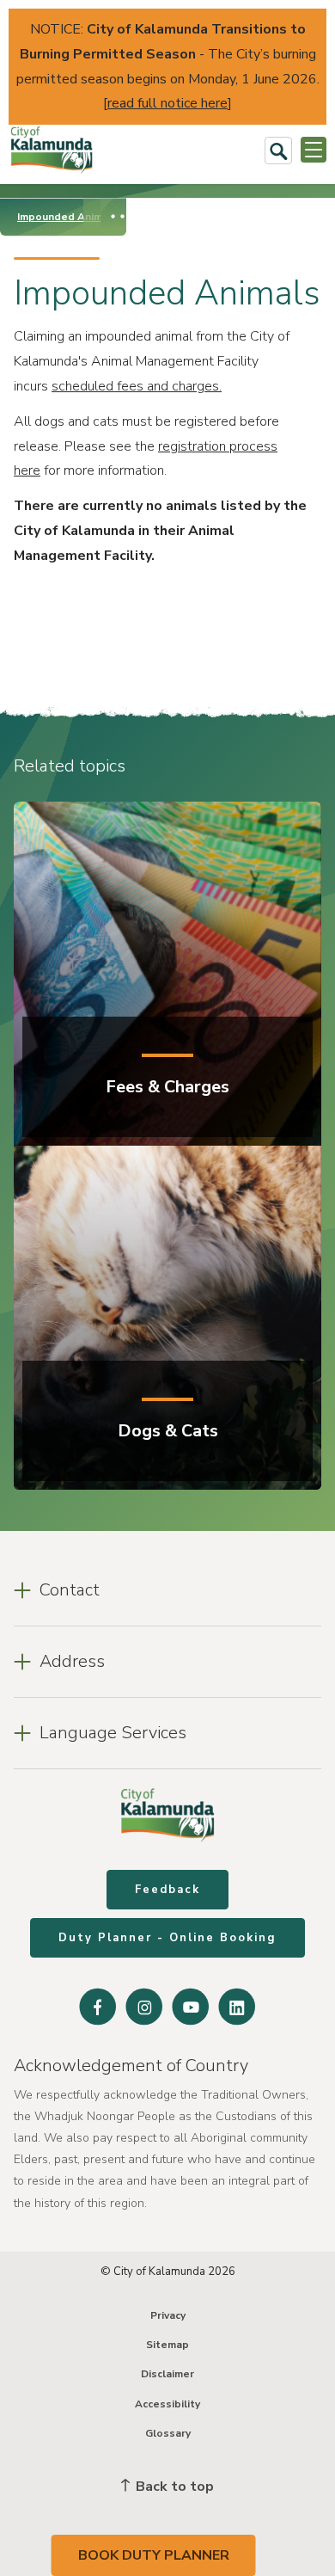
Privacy (168, 2315)
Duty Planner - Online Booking (167, 1938)
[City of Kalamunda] (52, 150)
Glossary (168, 2433)
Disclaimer (167, 2374)
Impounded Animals (67, 217)
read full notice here (167, 103)
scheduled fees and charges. (137, 386)
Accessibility (167, 2404)
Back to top (173, 2487)
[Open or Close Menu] (314, 150)
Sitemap (167, 2345)
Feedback (167, 1890)
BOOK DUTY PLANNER (154, 2555)
